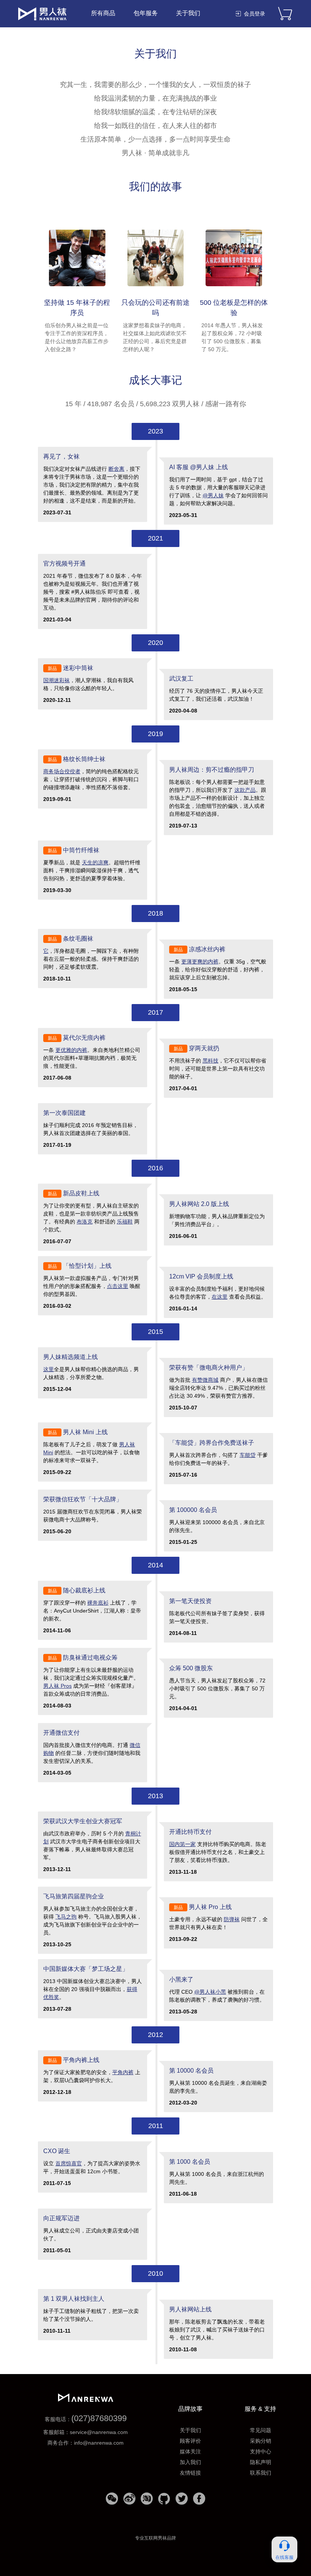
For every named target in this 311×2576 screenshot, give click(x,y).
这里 (49, 1369)
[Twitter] (182, 2501)
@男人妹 (213, 495)
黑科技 (210, 1061)
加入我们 (190, 2462)
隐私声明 (261, 2462)
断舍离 (116, 469)
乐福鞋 (125, 1222)
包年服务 (146, 13)
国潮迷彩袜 (57, 680)
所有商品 (103, 13)
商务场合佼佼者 (62, 771)
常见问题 (261, 2430)
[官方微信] (112, 2501)
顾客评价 (190, 2441)
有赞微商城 (205, 1380)
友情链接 (190, 2473)
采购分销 (261, 2441)
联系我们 (261, 2473)
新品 (52, 668)
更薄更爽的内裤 (200, 962)
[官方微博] (129, 2501)
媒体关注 (190, 2451)
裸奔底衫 (98, 1603)
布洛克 (85, 1222)
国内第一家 (182, 1844)
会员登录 (254, 14)
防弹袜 (232, 1919)
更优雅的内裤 (71, 1050)
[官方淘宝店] (147, 2501)
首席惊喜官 (69, 2163)
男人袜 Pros (57, 1686)
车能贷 (248, 1455)
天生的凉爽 (95, 862)
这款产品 (245, 790)
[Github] (164, 2501)
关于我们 (188, 13)
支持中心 (261, 2451)
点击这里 (118, 1286)
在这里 (220, 1297)
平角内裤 (123, 2072)
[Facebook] (199, 2501)
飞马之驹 (66, 1917)
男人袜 (42, 14)
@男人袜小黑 (210, 1992)
